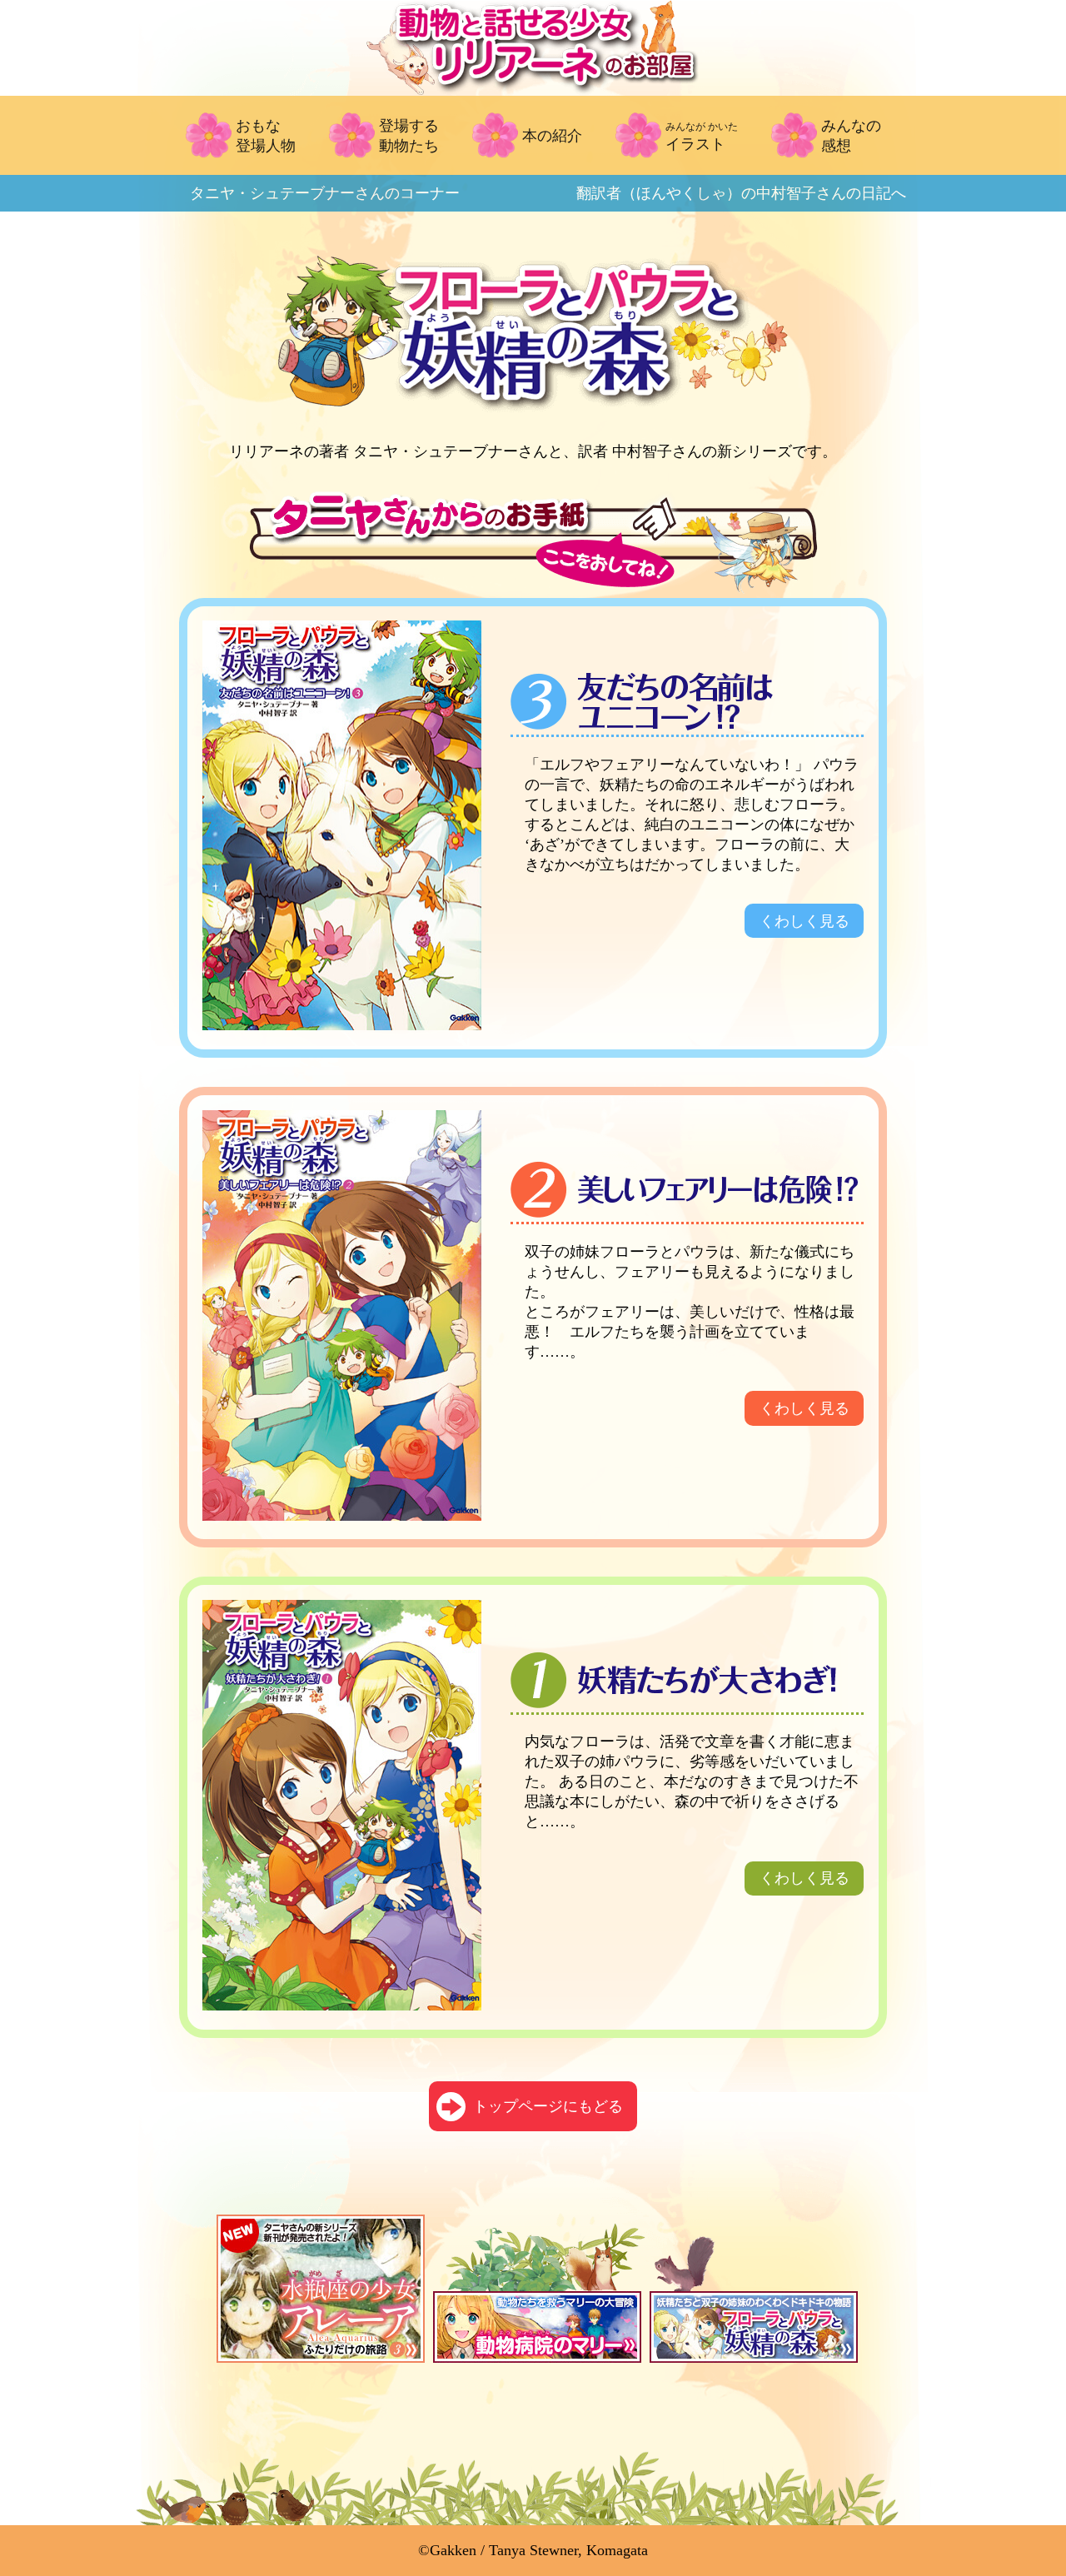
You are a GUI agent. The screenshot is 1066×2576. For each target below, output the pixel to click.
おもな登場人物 (266, 136)
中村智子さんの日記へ (741, 193)
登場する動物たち (409, 136)
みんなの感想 (851, 136)
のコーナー (325, 193)
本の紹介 (552, 136)
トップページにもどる (548, 2106)
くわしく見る (804, 921)
